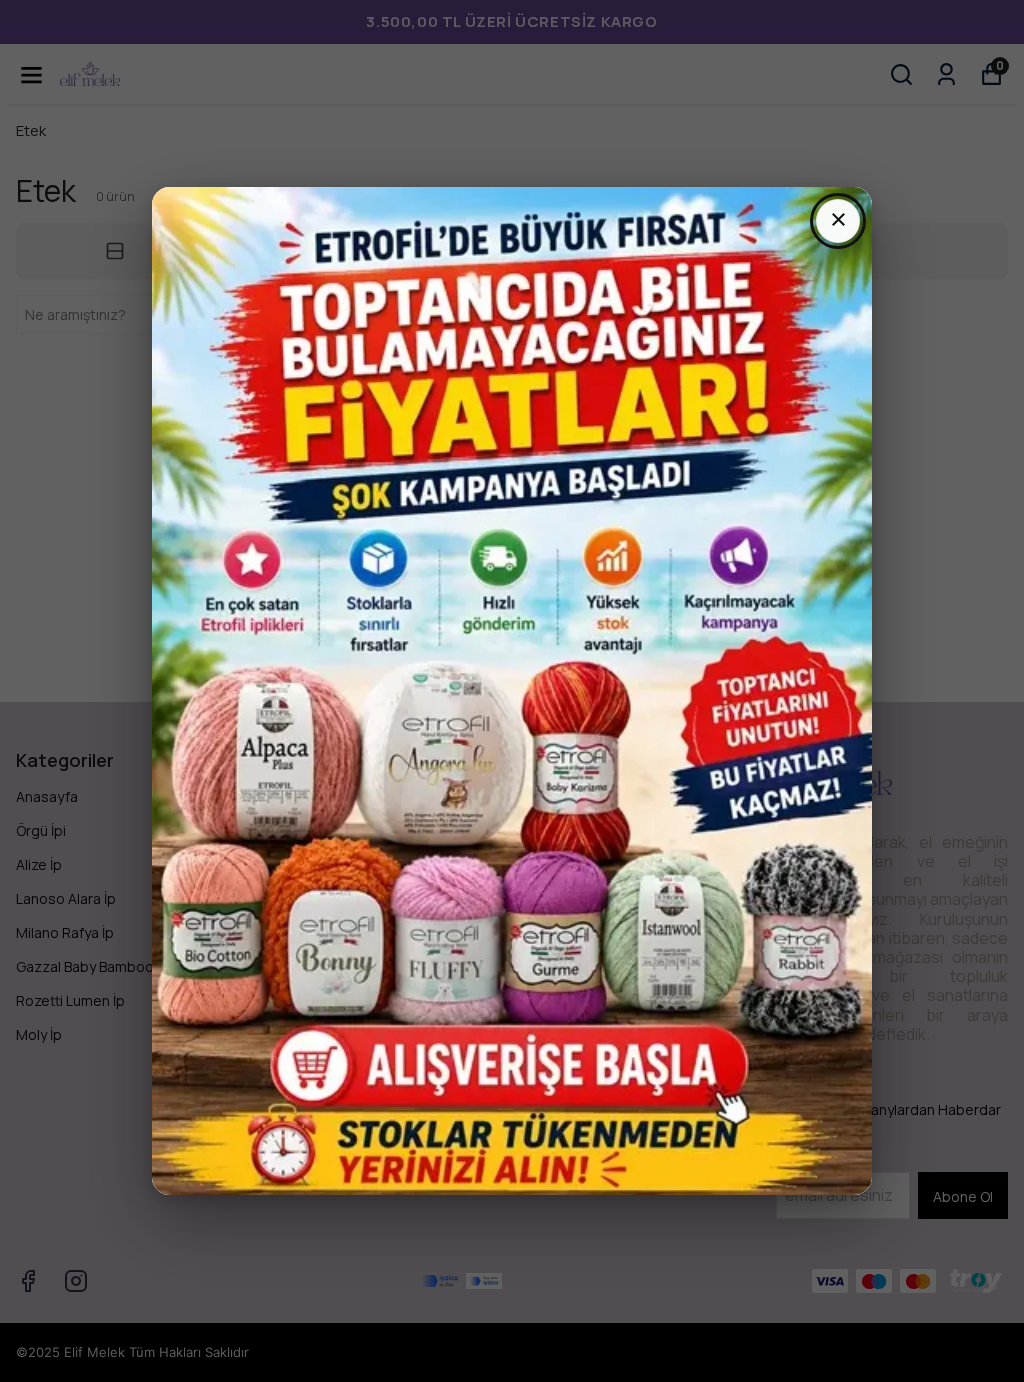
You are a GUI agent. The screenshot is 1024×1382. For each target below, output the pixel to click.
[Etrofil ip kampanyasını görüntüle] (512, 691)
